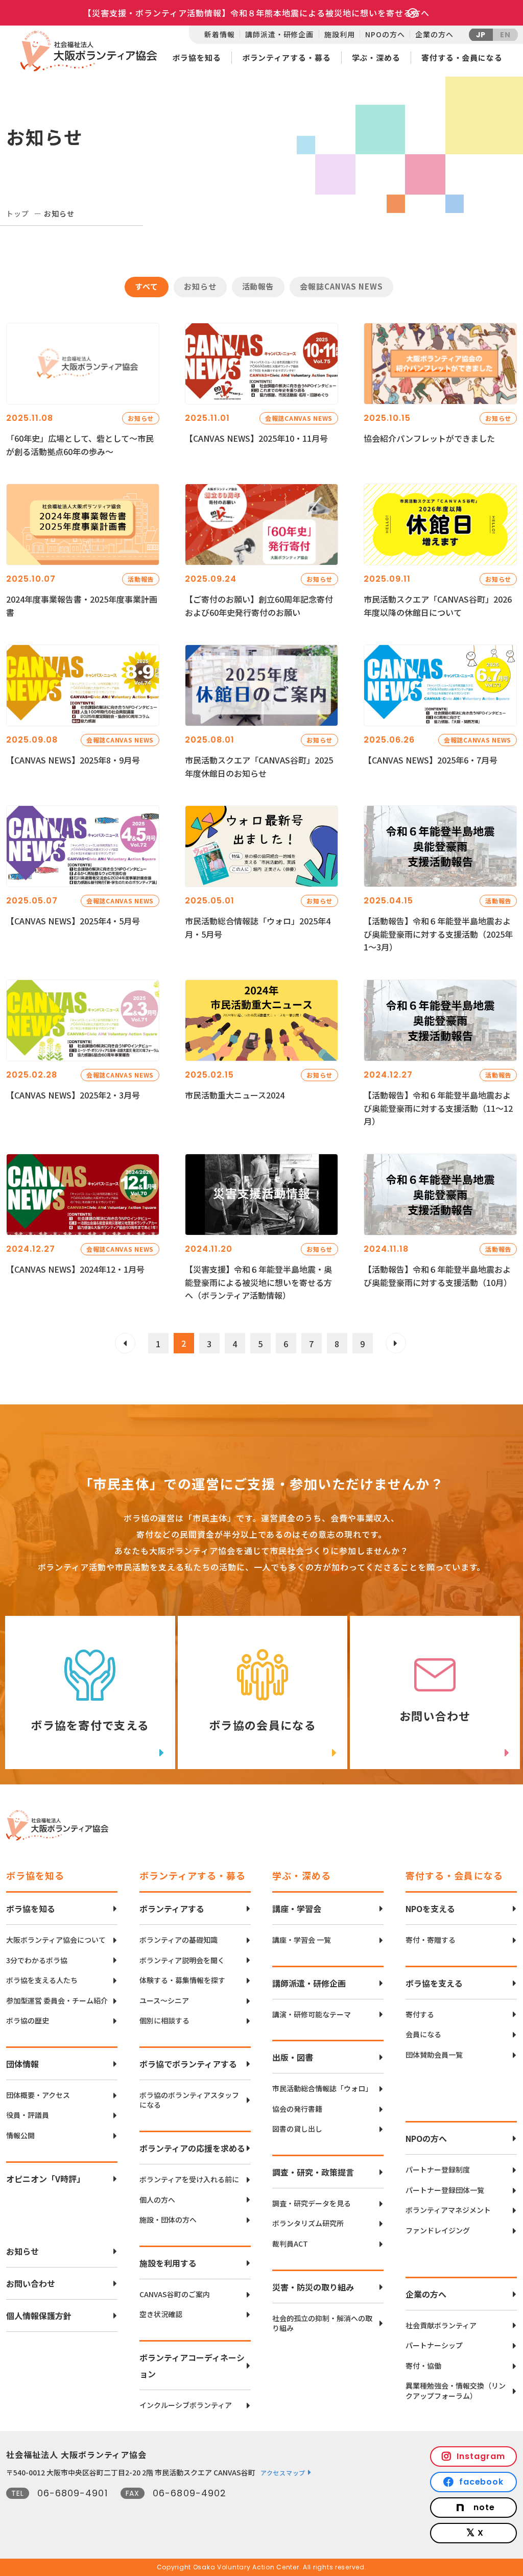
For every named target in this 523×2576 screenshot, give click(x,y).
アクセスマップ (283, 2473)
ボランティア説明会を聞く (182, 1960)
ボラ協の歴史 (28, 2021)
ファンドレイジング (438, 2231)
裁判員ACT (290, 2244)
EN (505, 35)
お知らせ (22, 2251)
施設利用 (339, 34)
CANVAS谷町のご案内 (175, 2294)
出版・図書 (293, 2057)
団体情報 (22, 2064)
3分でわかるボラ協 (37, 1960)
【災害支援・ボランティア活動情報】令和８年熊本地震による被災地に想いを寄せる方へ (256, 13)
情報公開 (20, 2136)
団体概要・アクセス (38, 2095)
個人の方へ (157, 2200)
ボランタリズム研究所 (308, 2223)
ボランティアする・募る (287, 57)
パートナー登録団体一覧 (445, 2190)
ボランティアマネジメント (448, 2210)
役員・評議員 (28, 2115)
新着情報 (219, 34)
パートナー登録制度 (438, 2170)
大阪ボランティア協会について (56, 1940)
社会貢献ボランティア (441, 2325)
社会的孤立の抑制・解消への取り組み (322, 2323)
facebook (482, 2482)
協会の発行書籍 (297, 2109)
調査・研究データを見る (312, 2203)
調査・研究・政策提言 (313, 2172)
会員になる (423, 2034)
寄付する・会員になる (462, 57)
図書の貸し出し (297, 2129)
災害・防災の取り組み (313, 2287)
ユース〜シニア (164, 2001)
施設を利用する (168, 2263)
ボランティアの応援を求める (192, 2148)
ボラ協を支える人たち (42, 1980)
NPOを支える (430, 1909)
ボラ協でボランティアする (188, 2064)
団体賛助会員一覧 (434, 2055)
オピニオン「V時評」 (45, 2179)
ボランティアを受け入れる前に (189, 2179)
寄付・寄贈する (431, 1940)
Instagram (481, 2456)
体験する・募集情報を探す (182, 1980)
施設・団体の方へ (168, 2220)
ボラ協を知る (196, 57)
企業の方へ (434, 34)
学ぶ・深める (376, 57)
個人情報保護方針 (39, 2316)
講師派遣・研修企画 (279, 34)
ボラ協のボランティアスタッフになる (189, 2100)
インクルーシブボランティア (186, 2405)
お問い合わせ (31, 2283)
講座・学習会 (297, 1909)
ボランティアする (172, 1909)
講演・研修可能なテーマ (312, 2014)
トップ (18, 213)
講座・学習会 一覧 (302, 1940)
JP (481, 35)
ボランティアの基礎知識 (179, 1940)
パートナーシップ (434, 2345)
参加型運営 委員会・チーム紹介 (57, 2001)
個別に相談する (164, 2021)
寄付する (420, 2014)
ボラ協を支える (434, 1983)
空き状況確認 (161, 2314)
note (484, 2507)
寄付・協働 (423, 2366)
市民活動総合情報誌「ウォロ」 (322, 2089)
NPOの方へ (385, 34)
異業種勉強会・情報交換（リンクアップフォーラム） (456, 2391)
